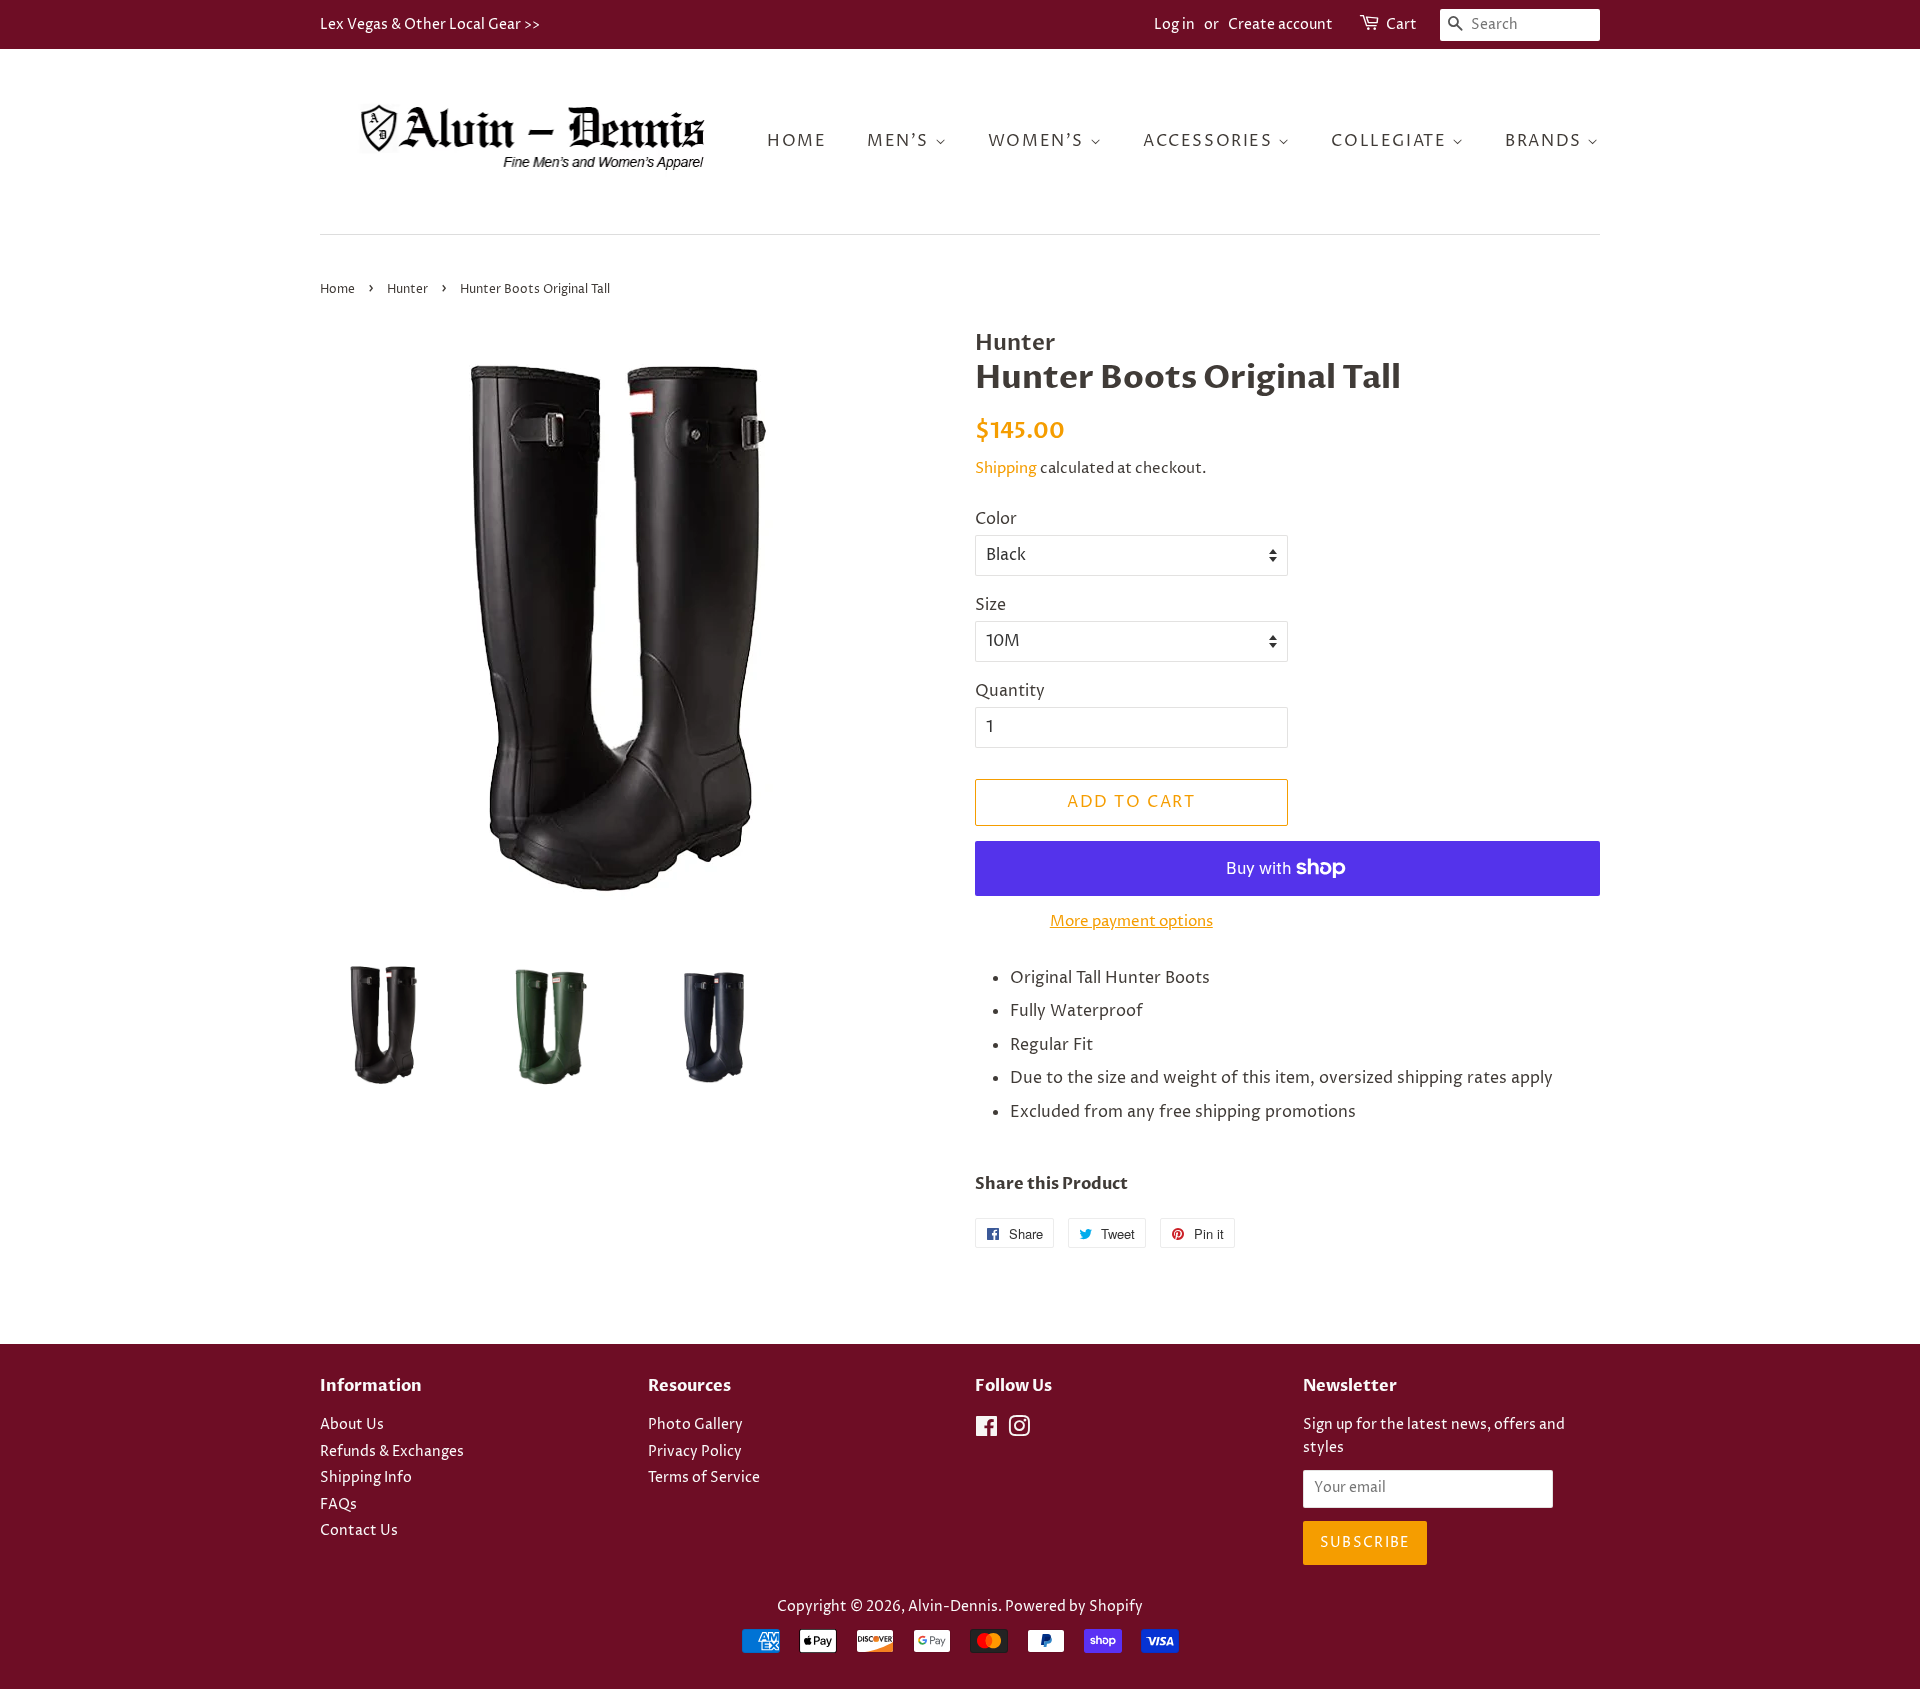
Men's (901, 141)
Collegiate (1391, 141)
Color (996, 519)
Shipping (1006, 468)
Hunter (407, 289)
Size (990, 605)
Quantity (1010, 691)
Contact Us (359, 1531)
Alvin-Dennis (953, 1607)
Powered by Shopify (1074, 1607)
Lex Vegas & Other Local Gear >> (430, 24)
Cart (1401, 24)
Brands (1546, 141)
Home (796, 141)
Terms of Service (704, 1478)
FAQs (338, 1505)
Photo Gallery (695, 1425)
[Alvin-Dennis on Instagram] (1019, 1431)
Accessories (1210, 141)
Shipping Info (366, 1478)
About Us (352, 1425)
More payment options (1131, 921)
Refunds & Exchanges (392, 1452)
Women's (1039, 141)
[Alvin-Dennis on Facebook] (986, 1431)
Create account (1280, 24)
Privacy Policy (695, 1452)
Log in (1174, 24)
